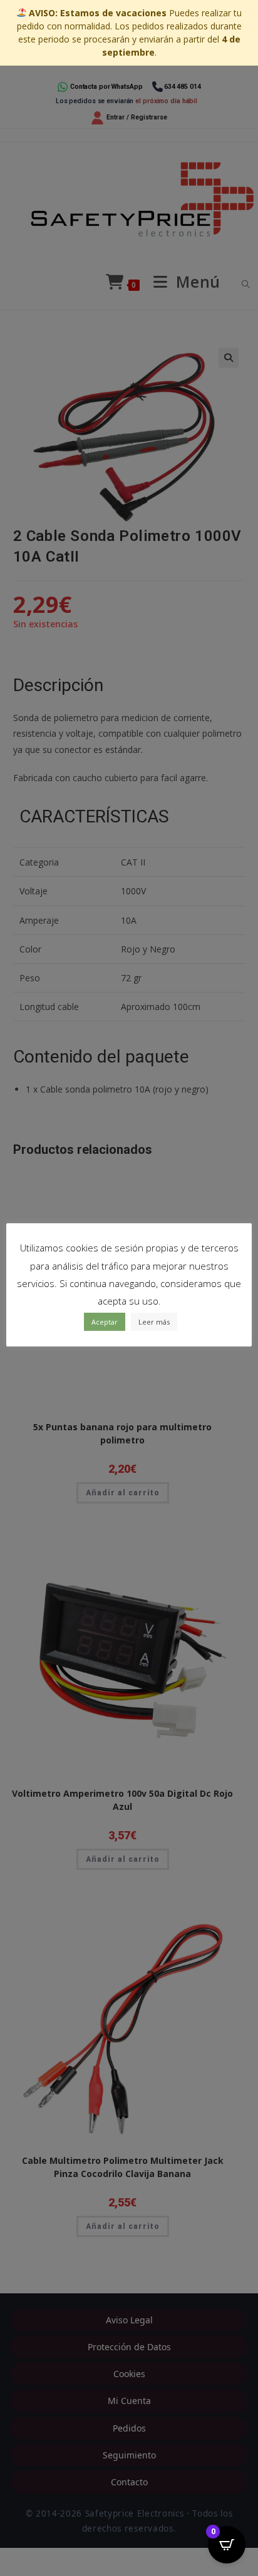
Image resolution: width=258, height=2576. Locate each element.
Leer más (154, 1322)
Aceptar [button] (105, 1322)
